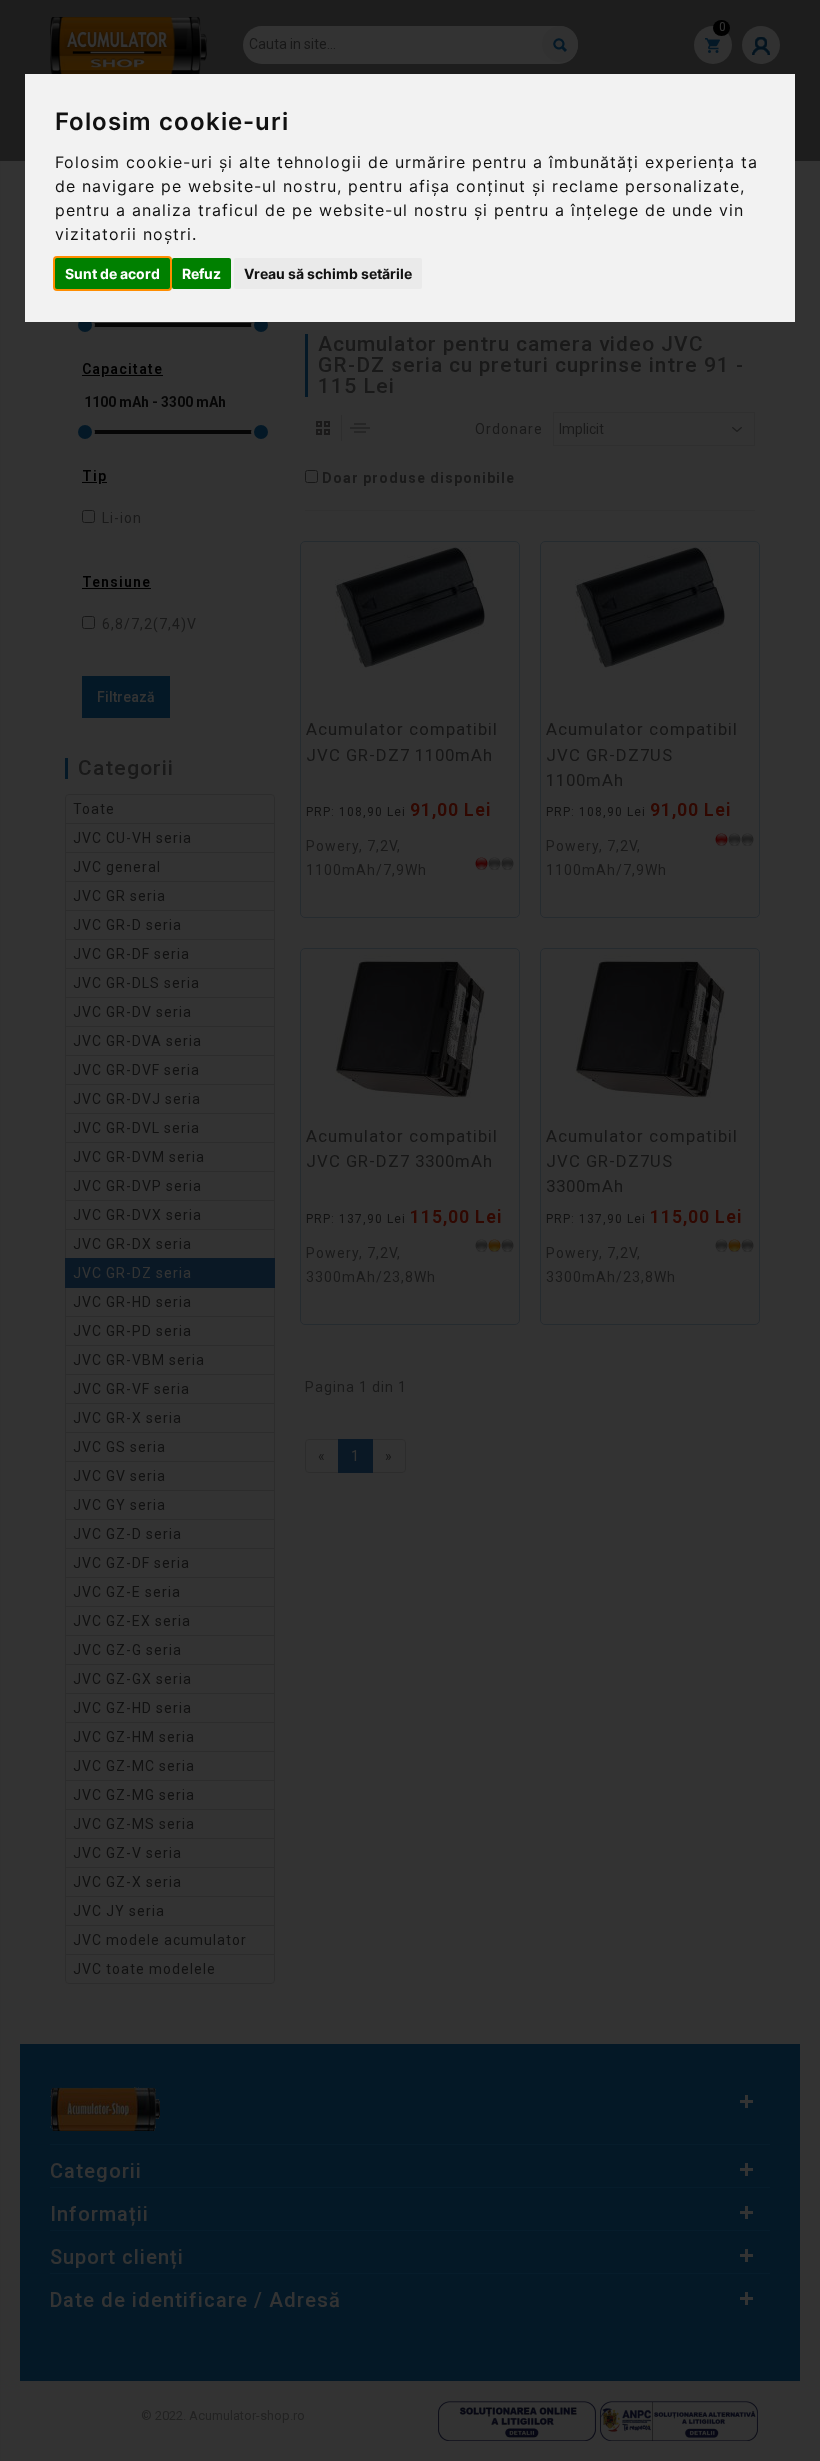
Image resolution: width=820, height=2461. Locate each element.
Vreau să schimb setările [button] (328, 273)
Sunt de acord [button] (112, 273)
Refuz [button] (201, 273)
